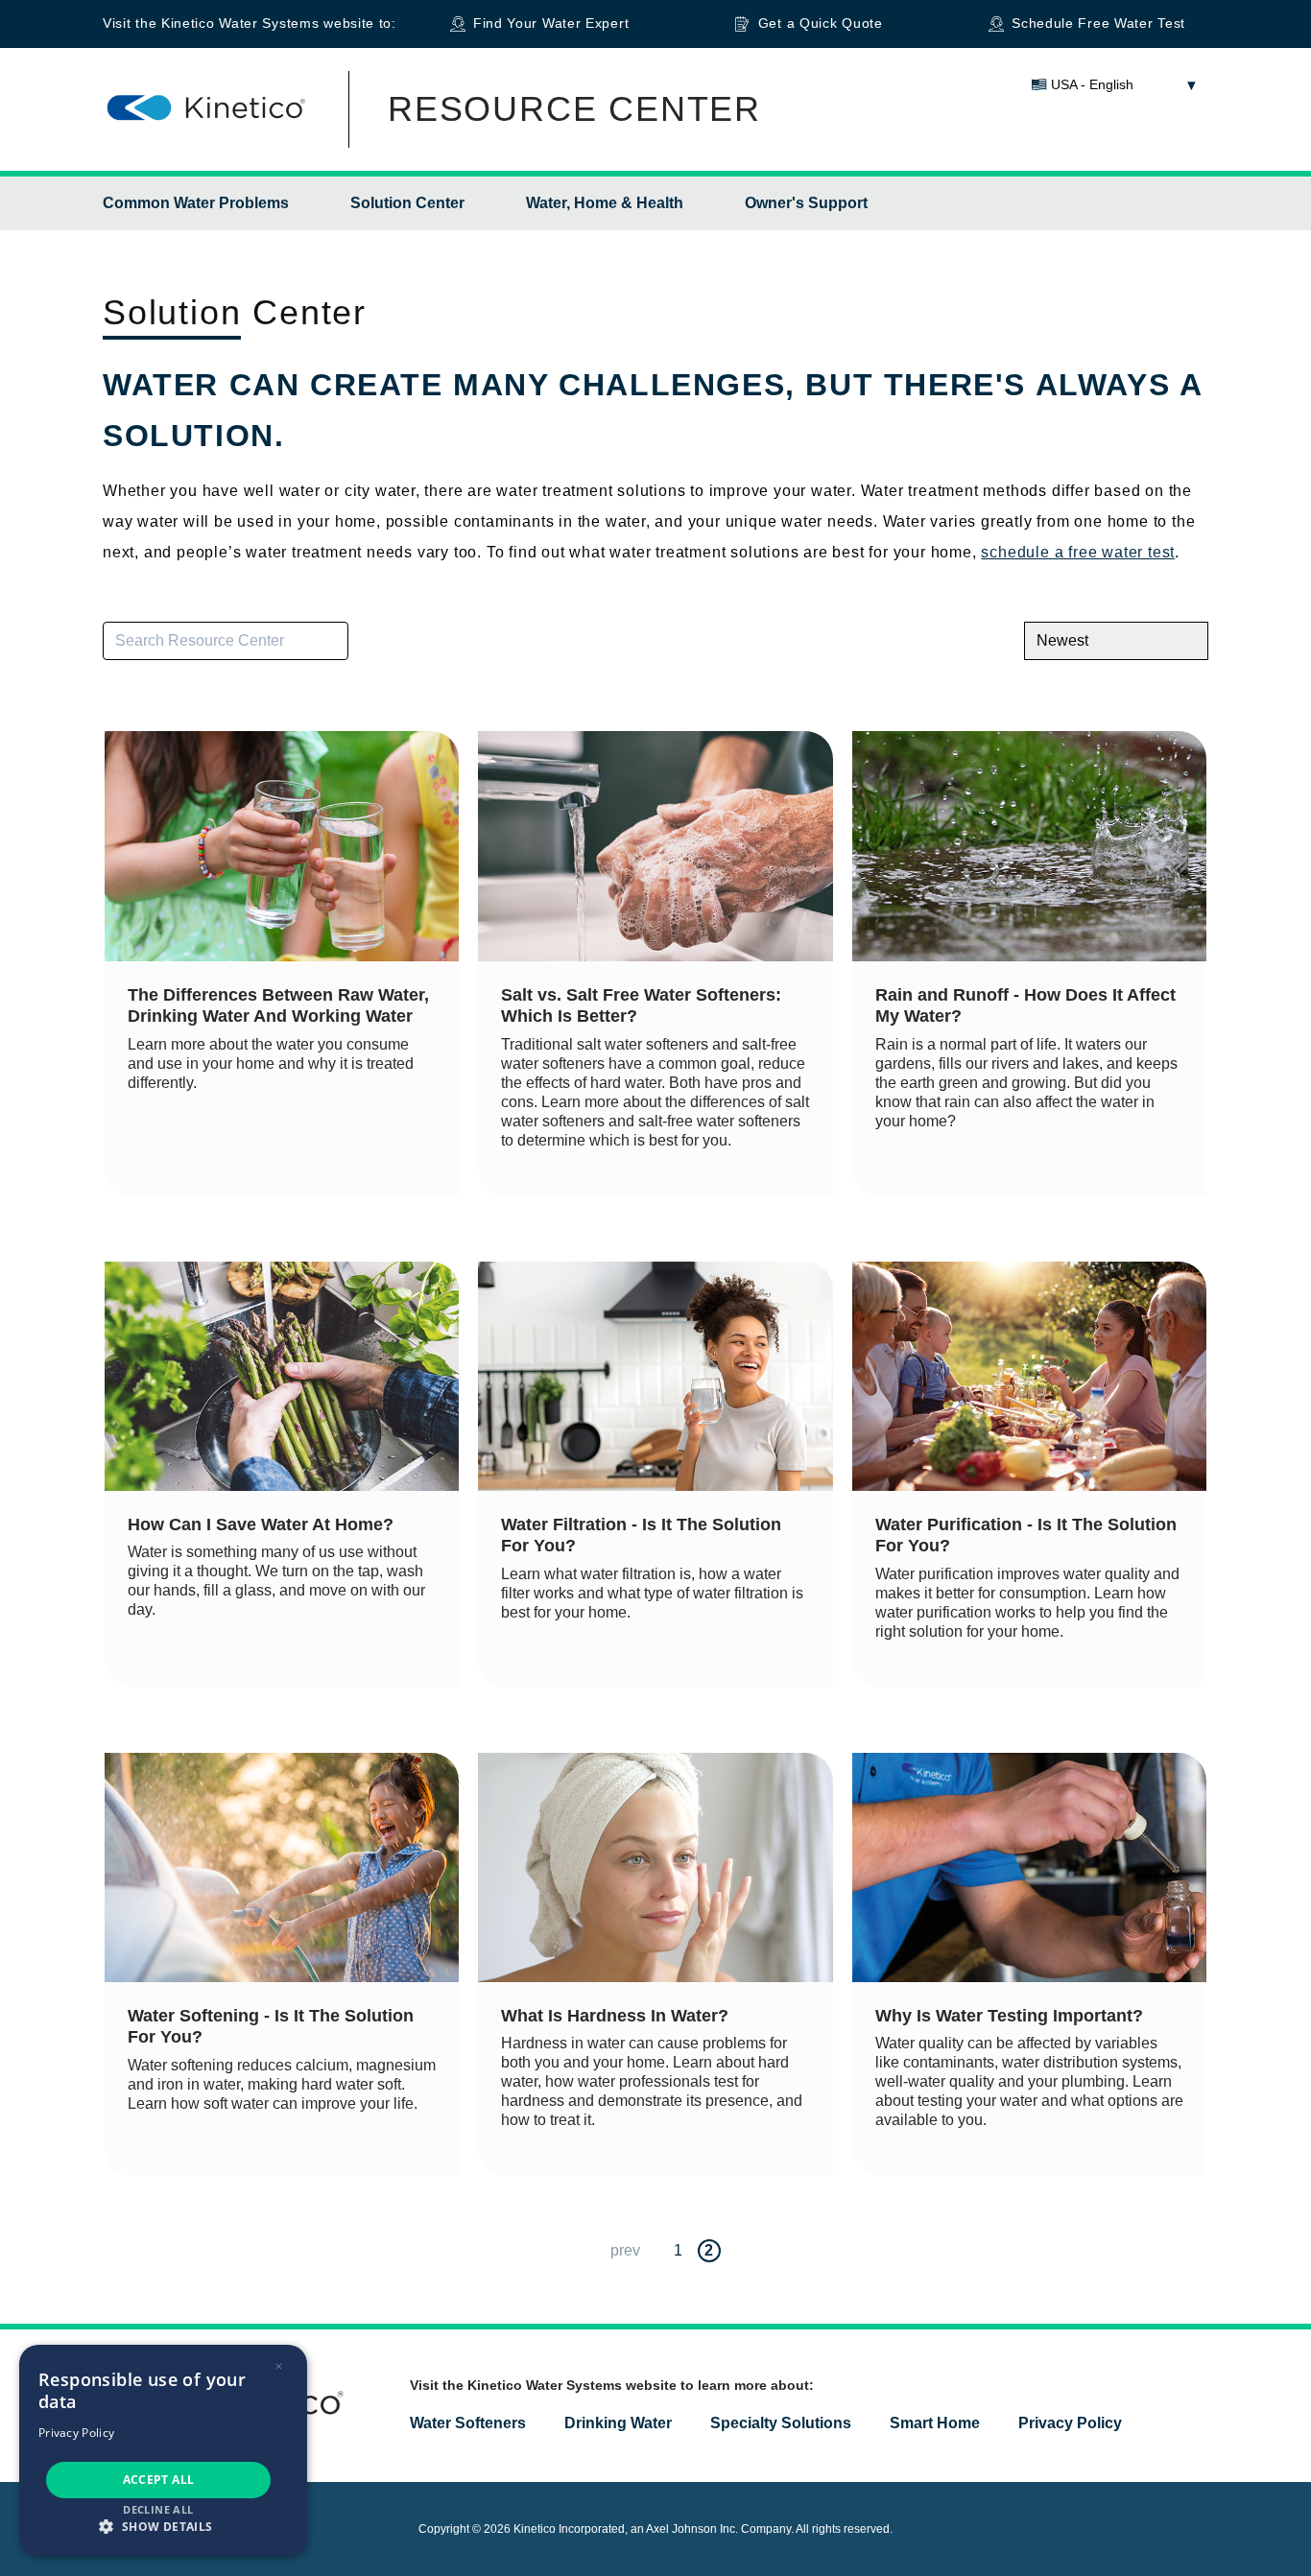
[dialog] (163, 2451)
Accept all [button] (159, 2480)
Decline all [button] (158, 2509)
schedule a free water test (1078, 552)
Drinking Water (618, 2423)
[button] (163, 2526)
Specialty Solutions (781, 2423)
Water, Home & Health (605, 203)
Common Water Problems (196, 203)
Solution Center (407, 203)
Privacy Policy (1070, 2423)
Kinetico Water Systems (240, 23)
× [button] (279, 2366)
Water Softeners (468, 2423)
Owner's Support (806, 203)
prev (625, 2250)
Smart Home (935, 2423)
